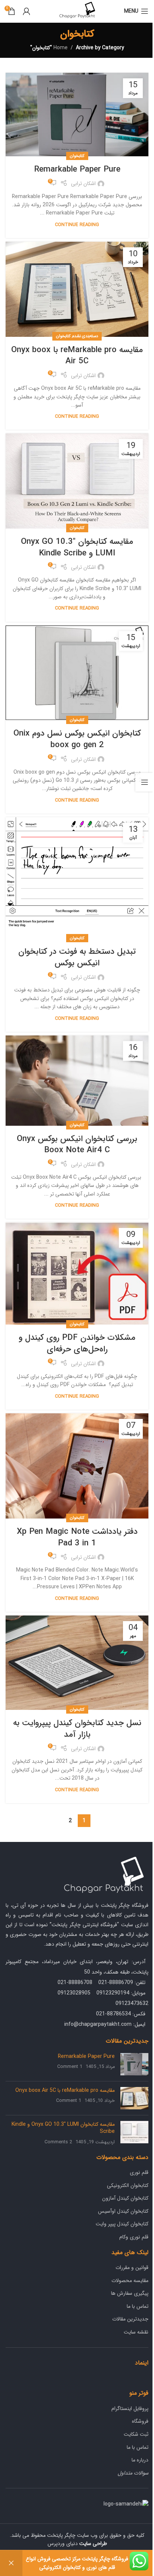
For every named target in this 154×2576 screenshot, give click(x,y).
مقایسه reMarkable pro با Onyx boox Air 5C (77, 356)
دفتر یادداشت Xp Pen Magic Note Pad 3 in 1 (77, 1537)
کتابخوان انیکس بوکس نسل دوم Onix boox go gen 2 (77, 739)
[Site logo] (77, 11)
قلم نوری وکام (134, 2237)
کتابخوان (77, 156)
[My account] (27, 11)
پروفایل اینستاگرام (130, 2409)
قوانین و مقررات (132, 2268)
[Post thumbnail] (134, 2064)
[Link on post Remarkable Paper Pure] (77, 115)
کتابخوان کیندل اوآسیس (123, 2211)
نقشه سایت (136, 2332)
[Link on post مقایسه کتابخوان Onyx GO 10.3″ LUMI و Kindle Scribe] (77, 481)
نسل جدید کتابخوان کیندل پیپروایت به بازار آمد (77, 1729)
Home (61, 48)
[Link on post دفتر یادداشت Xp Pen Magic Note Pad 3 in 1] (77, 1466)
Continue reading (77, 225)
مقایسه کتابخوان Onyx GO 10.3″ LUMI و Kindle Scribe (77, 547)
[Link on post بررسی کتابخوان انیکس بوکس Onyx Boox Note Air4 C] (77, 1081)
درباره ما (140, 2460)
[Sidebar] (145, 782)
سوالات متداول (133, 2473)
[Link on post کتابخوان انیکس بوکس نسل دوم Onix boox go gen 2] (77, 673)
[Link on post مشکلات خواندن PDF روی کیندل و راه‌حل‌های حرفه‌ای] (77, 1273)
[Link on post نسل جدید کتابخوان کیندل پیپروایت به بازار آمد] (77, 1663)
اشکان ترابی (83, 184)
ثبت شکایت (136, 2434)
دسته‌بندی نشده (85, 336)
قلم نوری (139, 2172)
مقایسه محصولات (130, 2281)
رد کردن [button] (11, 2563)
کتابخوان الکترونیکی (128, 2185)
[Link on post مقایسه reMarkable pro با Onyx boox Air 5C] (77, 289)
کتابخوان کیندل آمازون (125, 2198)
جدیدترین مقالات (130, 2319)
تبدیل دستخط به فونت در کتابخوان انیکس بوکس (77, 957)
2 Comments (58, 2142)
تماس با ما (138, 2306)
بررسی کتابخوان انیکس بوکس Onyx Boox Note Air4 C (77, 1145)
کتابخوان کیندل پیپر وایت (122, 2224)
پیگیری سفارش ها (130, 2293)
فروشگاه (140, 2421)
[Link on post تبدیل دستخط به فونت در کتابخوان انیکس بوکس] (77, 878)
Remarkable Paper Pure (77, 169)
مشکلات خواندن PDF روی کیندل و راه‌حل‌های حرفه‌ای (77, 1343)
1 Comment (70, 2067)
